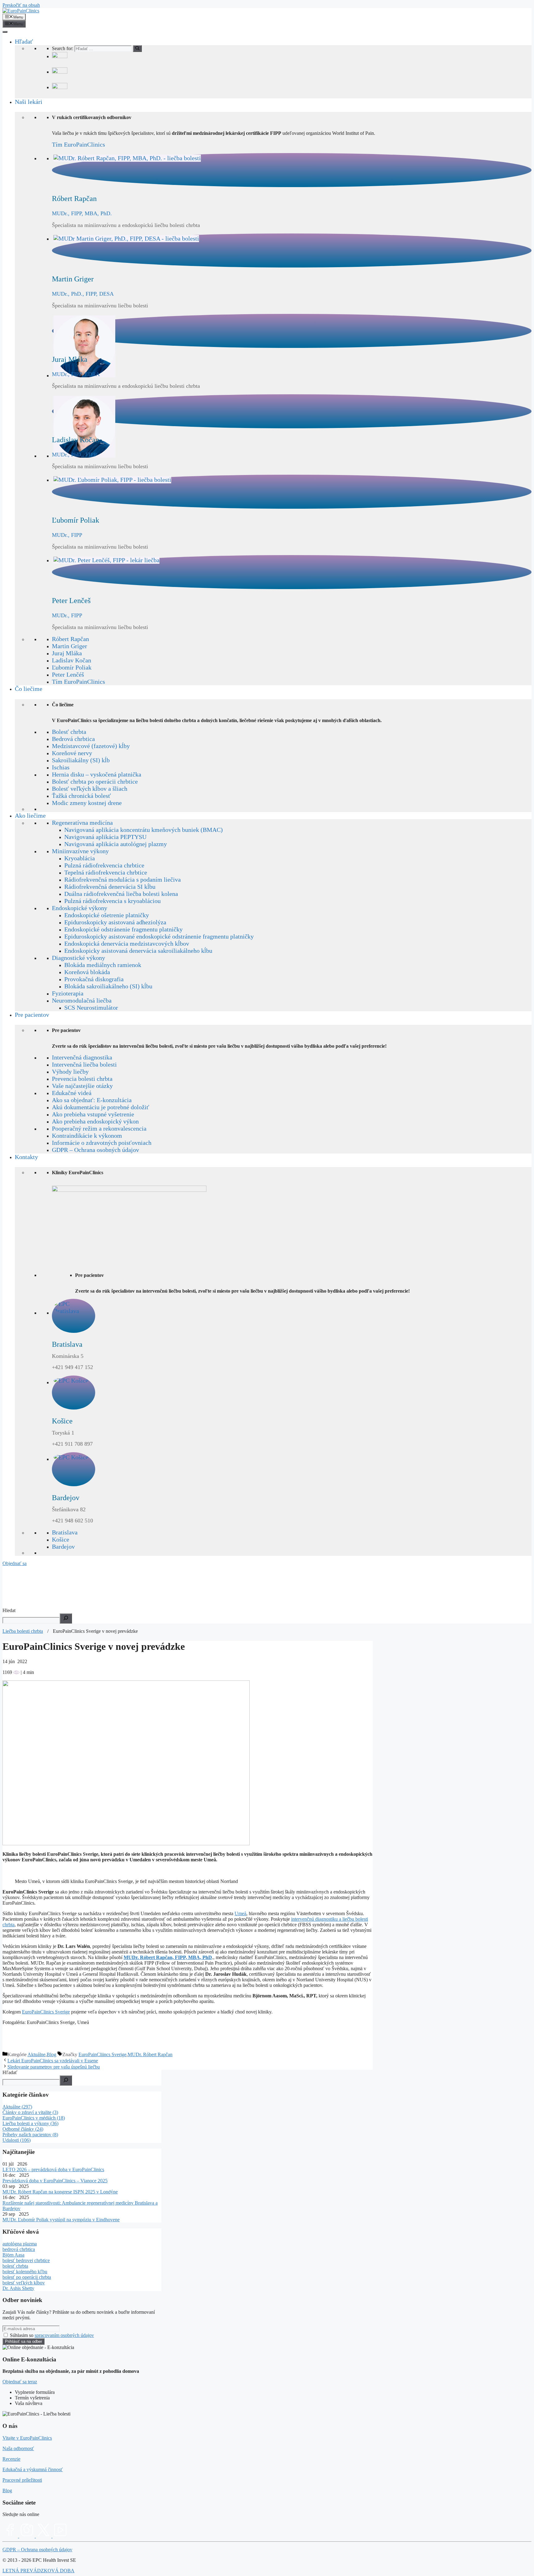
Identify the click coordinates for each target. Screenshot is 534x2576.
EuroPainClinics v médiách (34, 2118)
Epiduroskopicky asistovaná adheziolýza (115, 922)
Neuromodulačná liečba (82, 1000)
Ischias (61, 767)
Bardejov (63, 1547)
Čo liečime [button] (29, 689)
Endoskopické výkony (80, 908)
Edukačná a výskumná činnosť (33, 2469)
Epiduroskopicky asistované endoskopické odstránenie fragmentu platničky (159, 936)
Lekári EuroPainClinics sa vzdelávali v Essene (53, 2061)
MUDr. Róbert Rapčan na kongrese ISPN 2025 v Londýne (60, 2192)
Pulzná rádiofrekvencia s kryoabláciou (112, 901)
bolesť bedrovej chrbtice (26, 2260)
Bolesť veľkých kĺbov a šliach (90, 789)
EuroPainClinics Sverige (46, 2012)
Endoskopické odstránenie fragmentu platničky (123, 929)
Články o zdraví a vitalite (30, 2112)
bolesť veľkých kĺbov (24, 2283)
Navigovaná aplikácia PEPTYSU (105, 837)
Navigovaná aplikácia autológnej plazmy (116, 844)
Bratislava (65, 1532)
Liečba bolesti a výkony (30, 2123)
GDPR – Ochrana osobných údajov (95, 1150)
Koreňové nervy (72, 753)
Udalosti (17, 2140)
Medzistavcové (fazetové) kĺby (91, 746)
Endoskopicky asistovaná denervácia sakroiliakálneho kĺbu (138, 951)
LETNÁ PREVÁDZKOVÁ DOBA (38, 2571)
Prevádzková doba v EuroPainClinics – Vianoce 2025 (55, 2181)
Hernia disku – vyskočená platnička (97, 774)
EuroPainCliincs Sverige (102, 2054)
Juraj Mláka (67, 653)
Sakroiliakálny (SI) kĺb (81, 760)
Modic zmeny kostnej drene (87, 803)
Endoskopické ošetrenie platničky (107, 915)
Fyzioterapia (68, 993)
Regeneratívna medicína (82, 823)
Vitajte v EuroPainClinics (27, 2438)
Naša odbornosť (18, 2448)
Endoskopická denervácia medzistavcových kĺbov (127, 944)
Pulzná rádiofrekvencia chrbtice (104, 865)
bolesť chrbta (15, 2266)
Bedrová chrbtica (73, 739)
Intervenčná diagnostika (82, 1057)
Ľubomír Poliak (72, 667)
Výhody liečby (70, 1072)
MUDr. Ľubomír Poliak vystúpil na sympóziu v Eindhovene (61, 2220)
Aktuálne (36, 2054)
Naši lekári (29, 102)
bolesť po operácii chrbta (27, 2277)
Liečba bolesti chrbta (23, 1631)
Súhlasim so (52, 2335)
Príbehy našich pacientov (30, 2135)
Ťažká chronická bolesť (81, 796)
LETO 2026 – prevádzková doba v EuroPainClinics (53, 2169)
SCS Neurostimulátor (91, 1008)
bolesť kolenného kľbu (25, 2272)
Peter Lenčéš (68, 674)
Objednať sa (15, 1563)
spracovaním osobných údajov (64, 2335)
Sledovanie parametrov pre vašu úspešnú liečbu (54, 2067)
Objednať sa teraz (20, 2382)
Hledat (9, 1610)
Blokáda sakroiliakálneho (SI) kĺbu (108, 986)
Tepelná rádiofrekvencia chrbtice (106, 872)
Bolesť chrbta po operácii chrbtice (95, 781)
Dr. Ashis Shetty (18, 2288)
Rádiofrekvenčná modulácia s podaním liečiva (123, 879)
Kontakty (26, 1157)
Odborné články (23, 2129)
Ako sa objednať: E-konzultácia (92, 1100)
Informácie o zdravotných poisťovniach (102, 1143)
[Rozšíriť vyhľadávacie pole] (66, 1618)
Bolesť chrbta (69, 732)
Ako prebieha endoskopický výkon (95, 1121)
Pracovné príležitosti (22, 2480)
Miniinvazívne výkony (80, 851)
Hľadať (24, 41)
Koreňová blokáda (87, 972)
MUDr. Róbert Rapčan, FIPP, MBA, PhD (168, 1957)
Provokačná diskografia (94, 979)
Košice (61, 1539)
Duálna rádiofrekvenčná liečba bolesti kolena (121, 894)
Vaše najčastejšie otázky (82, 1086)
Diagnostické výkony (78, 958)
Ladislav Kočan (72, 660)
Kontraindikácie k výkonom (87, 1136)
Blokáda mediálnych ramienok (103, 965)
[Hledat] (66, 2080)
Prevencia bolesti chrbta (82, 1079)
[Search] (137, 49)
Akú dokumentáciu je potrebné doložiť (101, 1107)
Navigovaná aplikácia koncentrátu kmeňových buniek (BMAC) (144, 830)
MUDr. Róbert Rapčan (150, 2054)
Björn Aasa (13, 2255)
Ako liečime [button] (30, 815)
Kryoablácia (80, 858)
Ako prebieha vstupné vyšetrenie (93, 1114)
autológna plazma (20, 2244)
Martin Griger (70, 646)
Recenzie (11, 2459)
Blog (51, 2054)
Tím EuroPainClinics (78, 144)
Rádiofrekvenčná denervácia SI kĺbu (110, 887)
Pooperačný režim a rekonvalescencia (99, 1128)
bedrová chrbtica (19, 2249)
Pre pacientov (32, 1015)
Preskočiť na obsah (21, 5)
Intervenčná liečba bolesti (84, 1064)
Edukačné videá (72, 1093)
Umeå (240, 1913)
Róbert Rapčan (70, 639)
